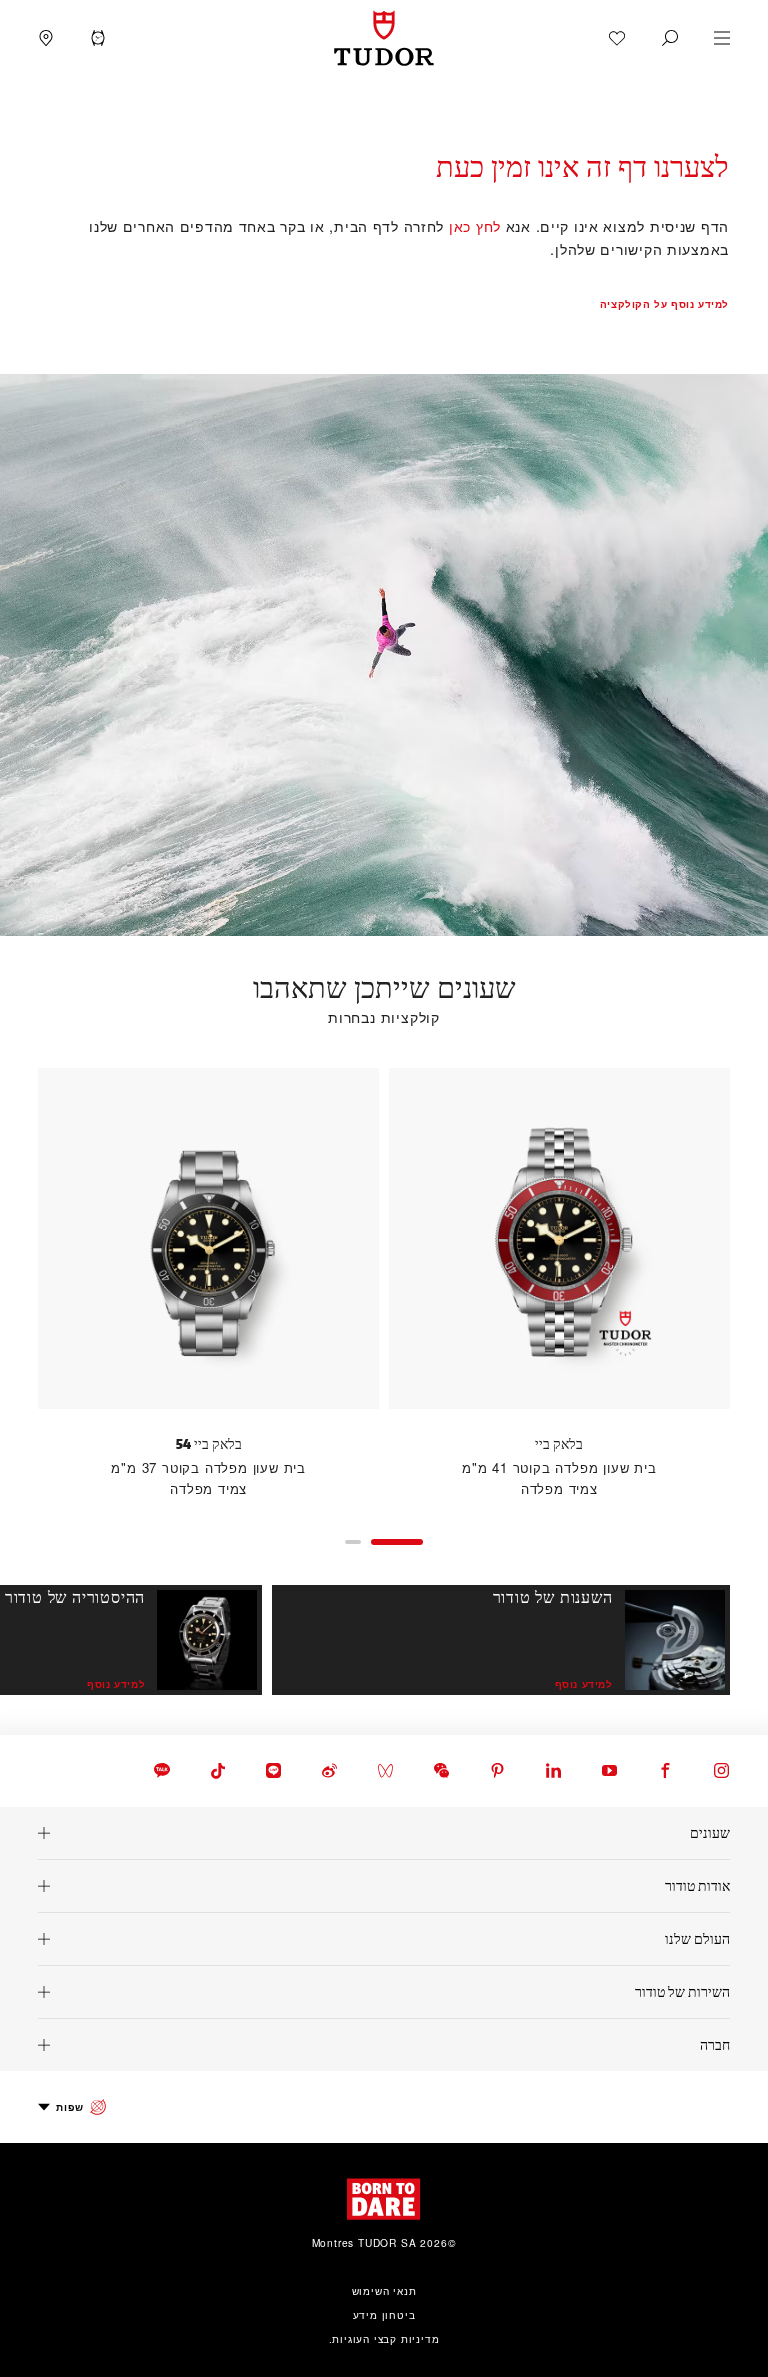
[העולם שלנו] (384, 1939)
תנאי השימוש (384, 2290)
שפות (69, 2107)
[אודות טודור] (384, 1886)
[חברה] (384, 2045)
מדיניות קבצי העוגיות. (384, 2338)
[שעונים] (384, 1833)
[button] (670, 38)
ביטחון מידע (384, 2314)
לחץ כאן (475, 225)
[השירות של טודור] (384, 1992)
